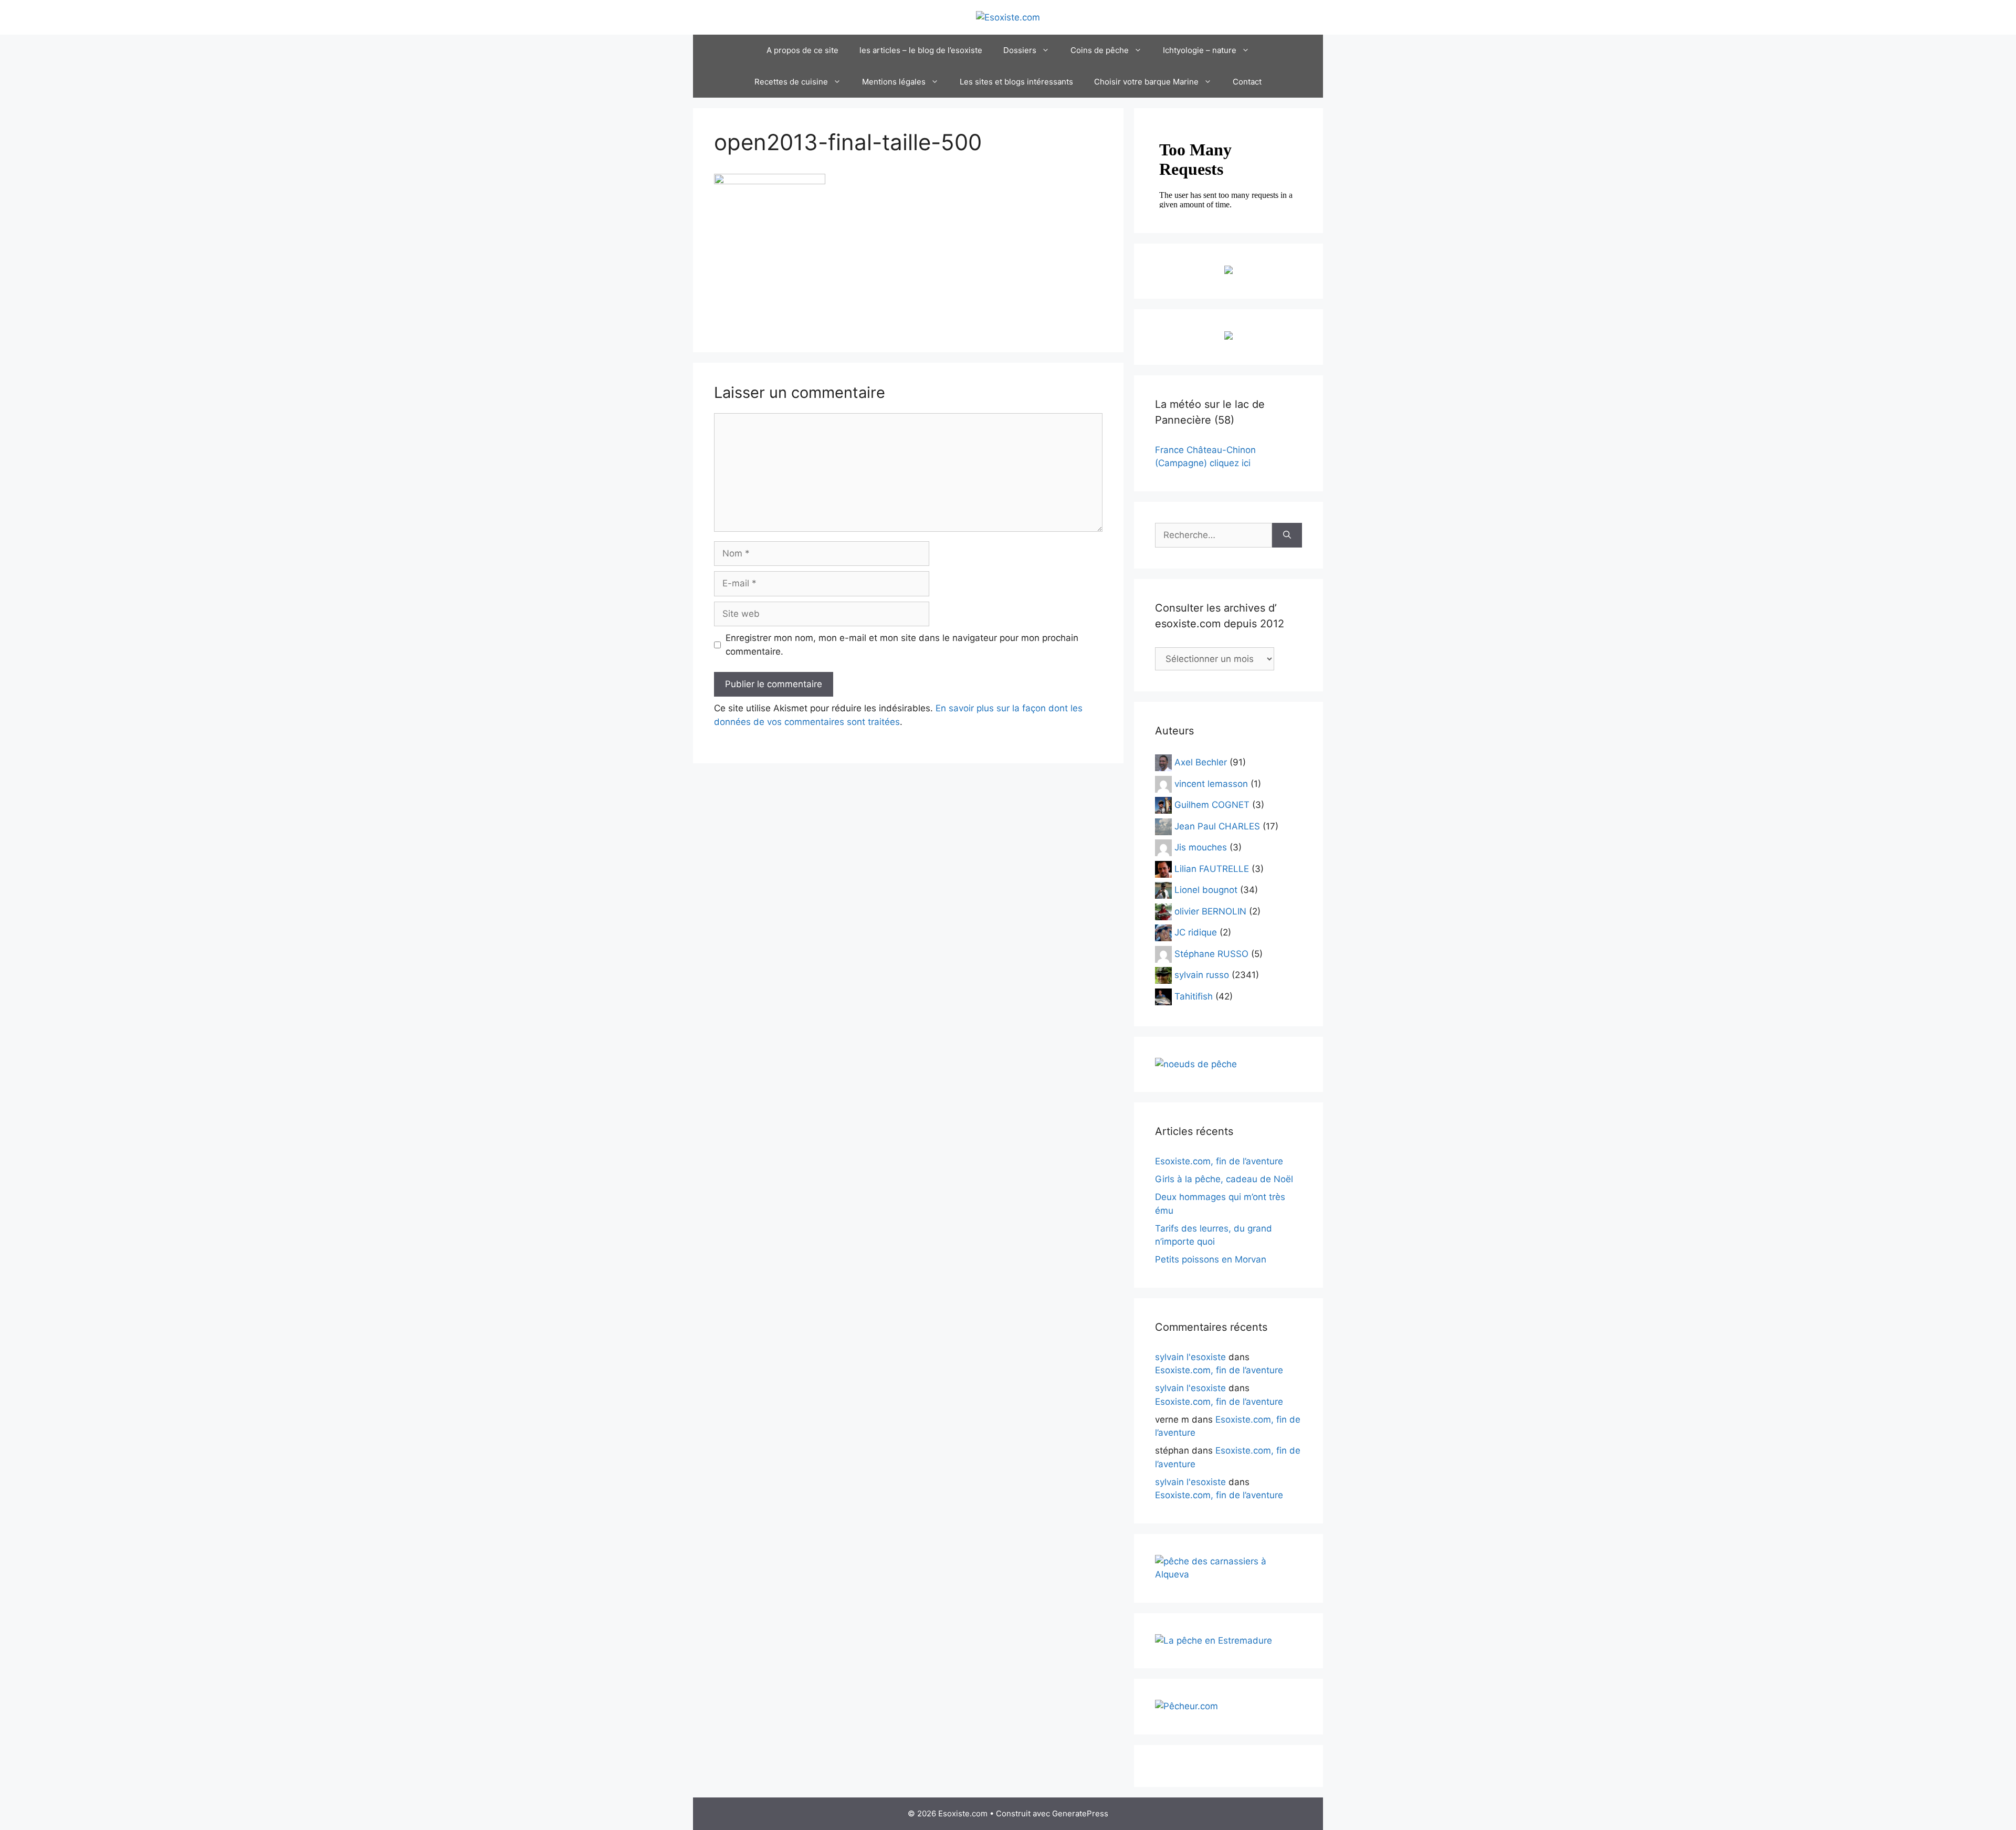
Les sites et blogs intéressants (1016, 82)
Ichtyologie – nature (1200, 50)
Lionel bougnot (1206, 890)
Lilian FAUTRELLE (1212, 868)
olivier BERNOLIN (1210, 911)
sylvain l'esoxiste (1190, 1357)
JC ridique (1196, 932)
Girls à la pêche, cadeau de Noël (1224, 1179)
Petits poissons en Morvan (1211, 1259)
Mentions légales (894, 82)
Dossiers (1020, 50)
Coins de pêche (1100, 50)
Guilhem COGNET (1212, 805)
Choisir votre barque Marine (1146, 82)
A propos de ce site (802, 50)
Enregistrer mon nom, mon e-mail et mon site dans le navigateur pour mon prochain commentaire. (902, 645)
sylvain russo (1202, 975)
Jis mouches (1201, 847)
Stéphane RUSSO (1211, 953)
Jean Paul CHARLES (1217, 826)
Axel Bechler (1201, 762)
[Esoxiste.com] (1008, 17)
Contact (1247, 82)
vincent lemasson (1211, 783)
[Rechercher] (1287, 535)
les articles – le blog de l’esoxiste (921, 50)
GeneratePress (1080, 1813)
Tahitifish (1194, 996)
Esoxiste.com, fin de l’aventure (1219, 1161)
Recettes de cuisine (791, 82)
